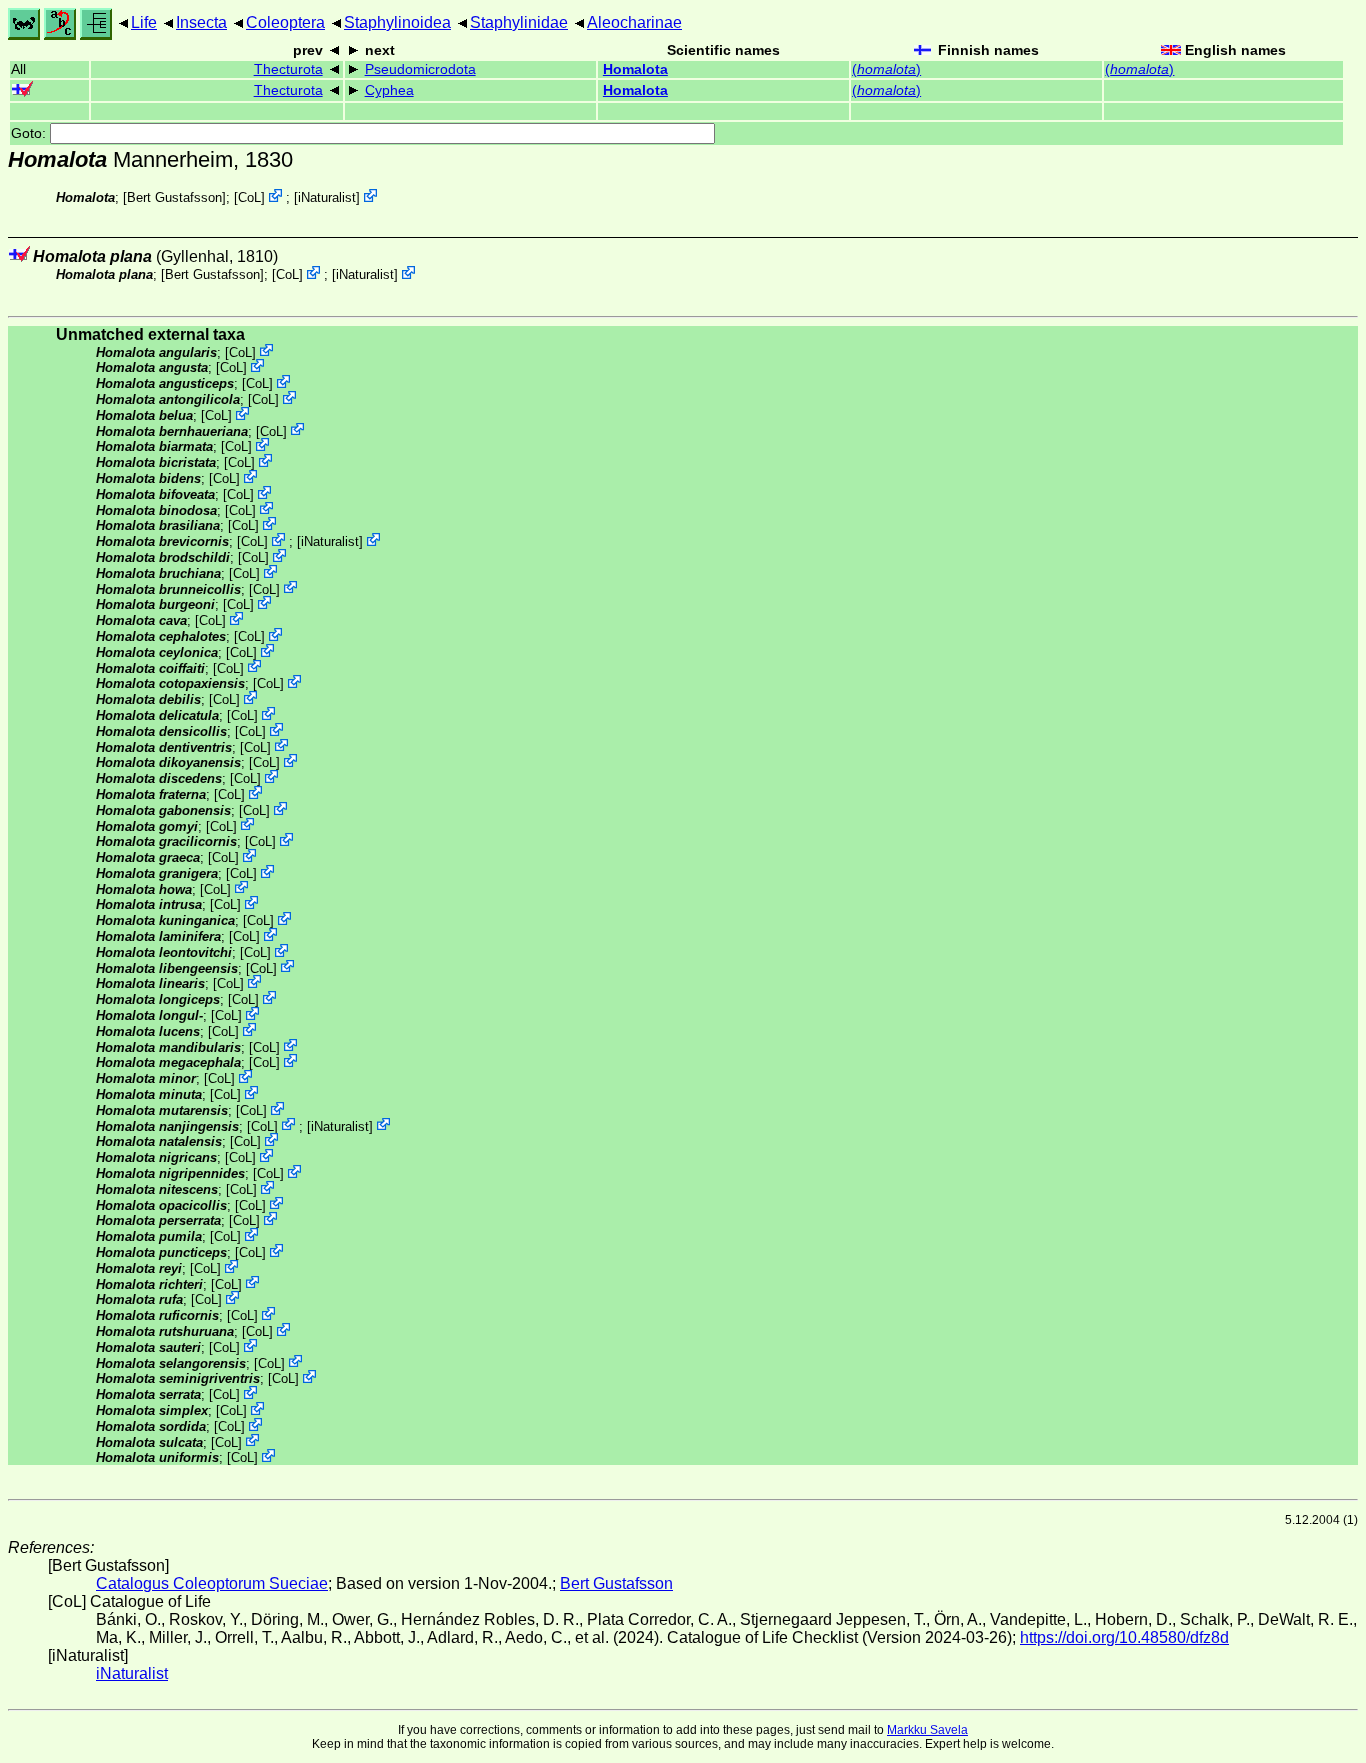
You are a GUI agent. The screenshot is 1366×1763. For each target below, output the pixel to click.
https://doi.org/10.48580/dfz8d (1124, 1637)
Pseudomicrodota (420, 69)
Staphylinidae (519, 22)
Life (144, 22)
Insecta (201, 22)
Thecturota (288, 69)
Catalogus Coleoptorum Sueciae (212, 1583)
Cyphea (389, 90)
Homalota (635, 69)
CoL (249, 197)
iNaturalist (327, 197)
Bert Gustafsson (174, 197)
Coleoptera (285, 22)
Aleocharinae (634, 22)
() (886, 69)
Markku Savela (927, 1730)
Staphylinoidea (397, 22)
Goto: (30, 133)
